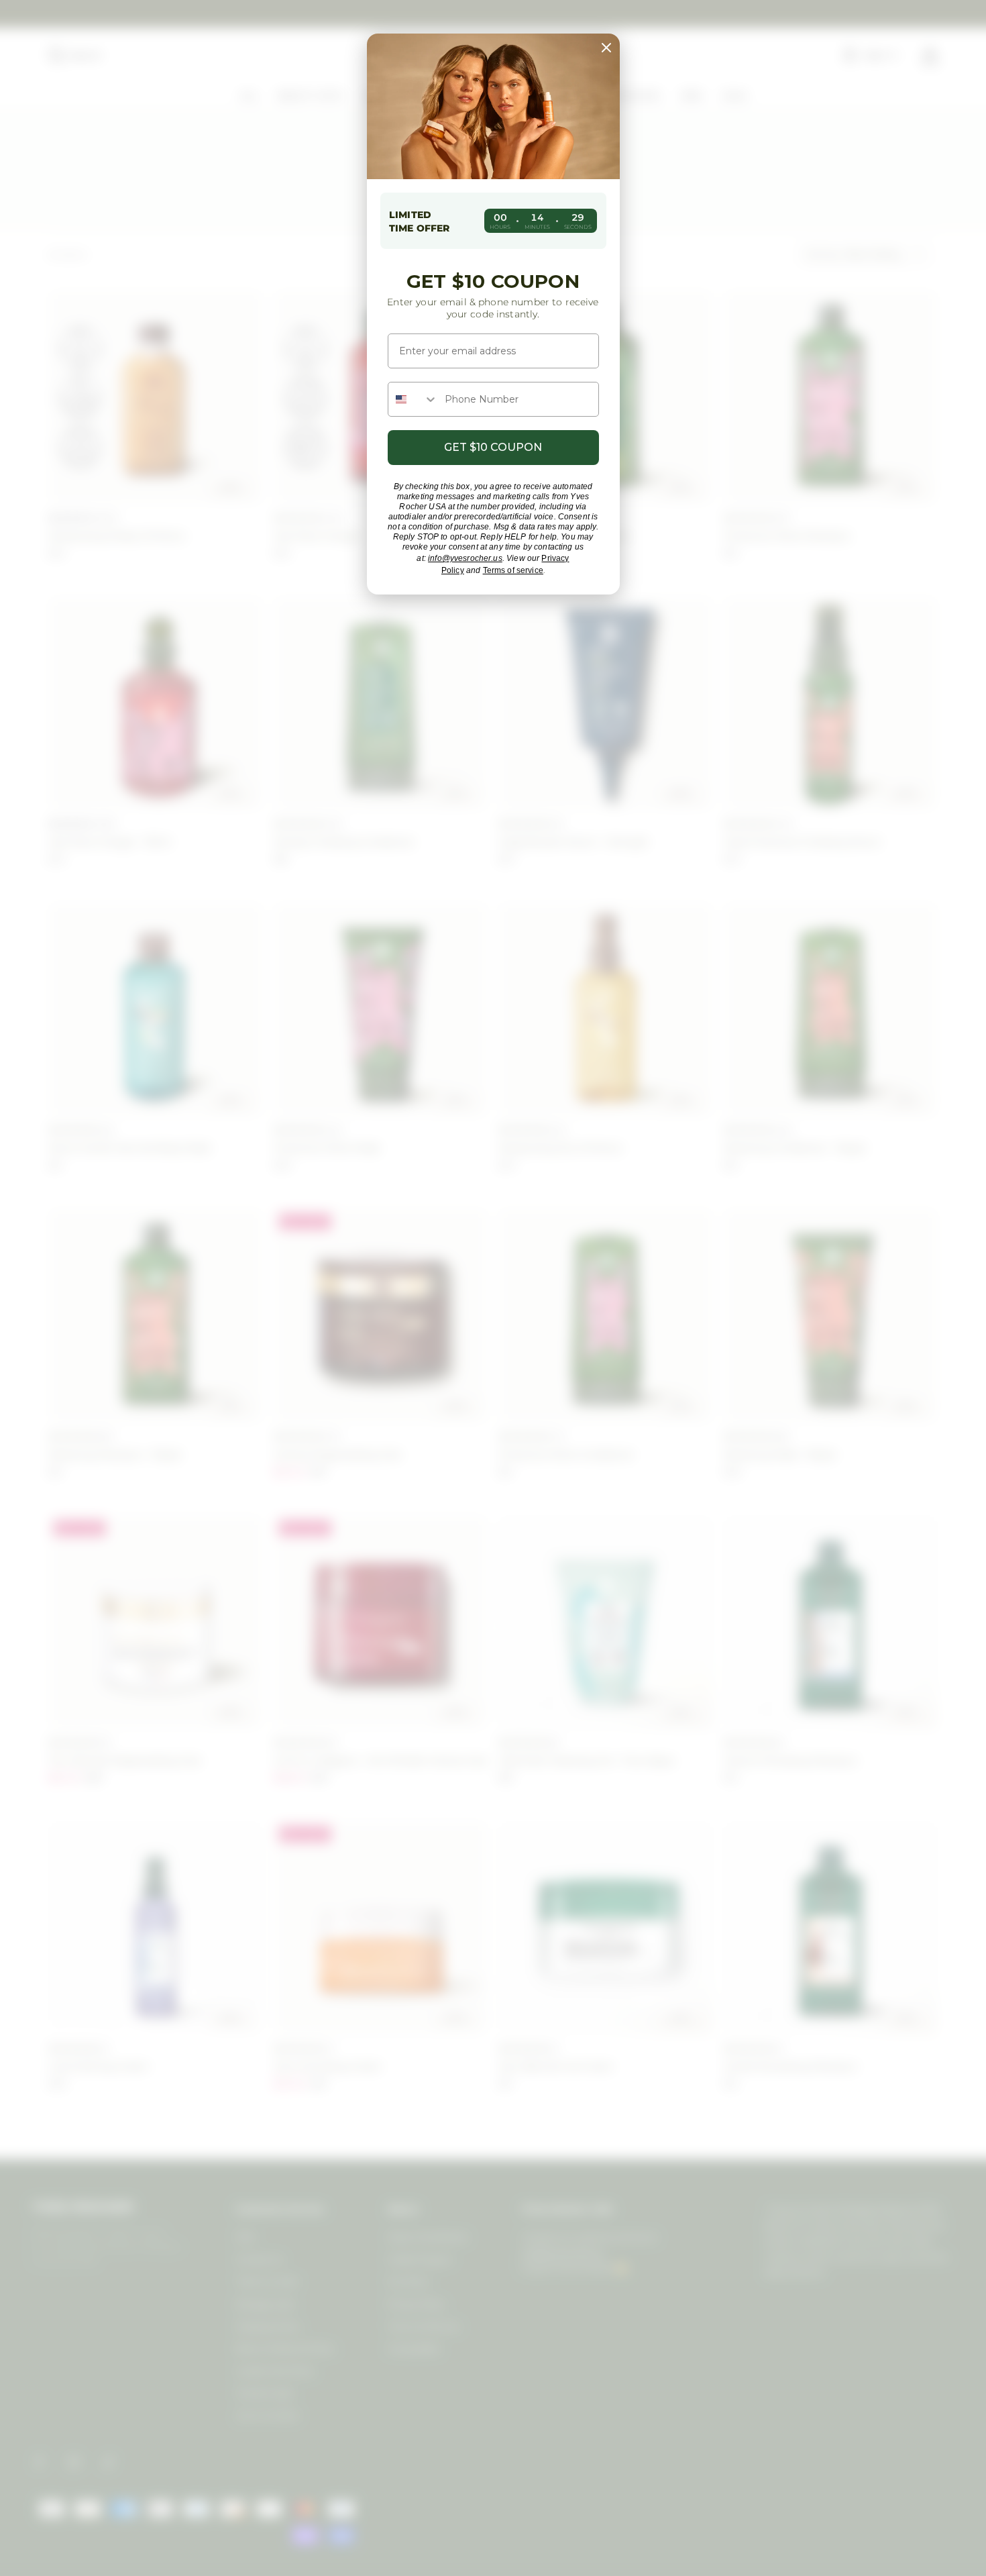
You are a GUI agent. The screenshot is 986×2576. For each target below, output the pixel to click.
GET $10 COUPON (493, 447)
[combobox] (413, 399)
